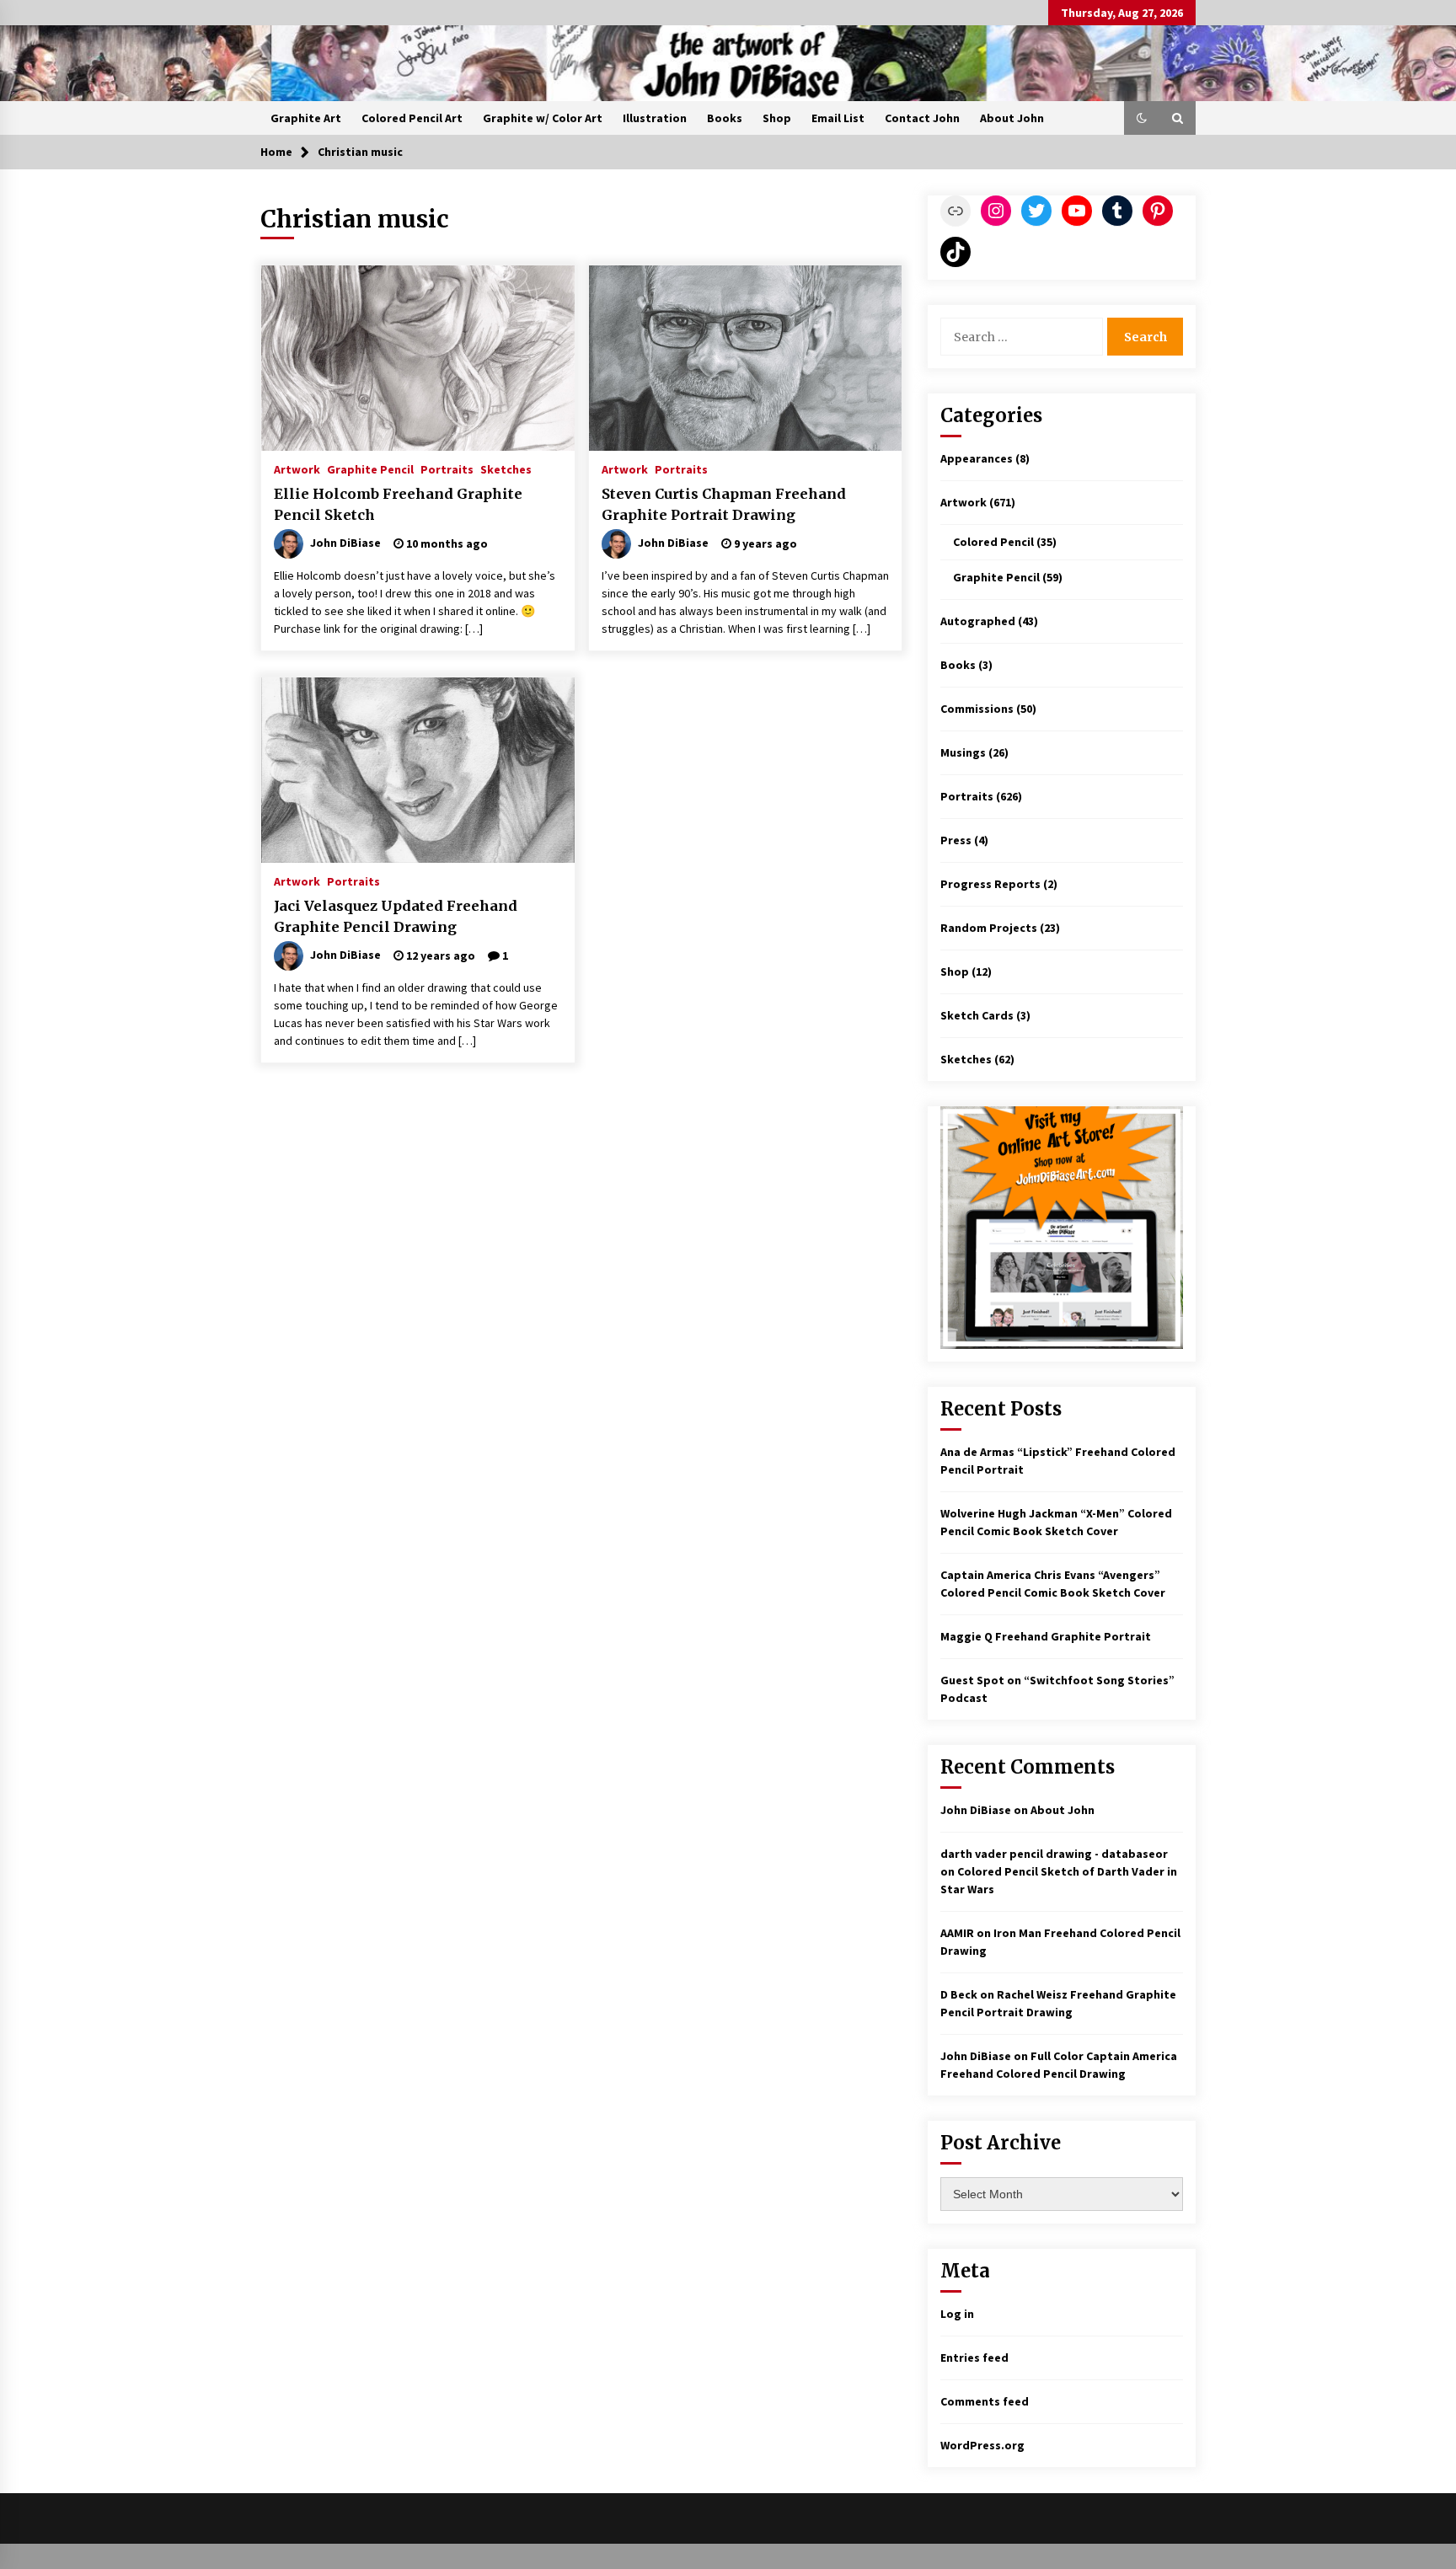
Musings (963, 752)
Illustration (655, 118)
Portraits (447, 468)
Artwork (297, 468)
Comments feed (985, 2401)
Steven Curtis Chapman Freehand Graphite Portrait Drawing (724, 504)
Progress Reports (990, 884)
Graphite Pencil (370, 468)
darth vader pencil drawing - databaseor (1054, 1854)
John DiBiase (976, 1810)
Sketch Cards (977, 1015)
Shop (777, 118)
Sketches (506, 468)
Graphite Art (306, 118)
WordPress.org (982, 2445)
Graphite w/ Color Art (543, 118)
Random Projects (989, 928)
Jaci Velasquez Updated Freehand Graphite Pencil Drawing (396, 916)
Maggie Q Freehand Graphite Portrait (1046, 1636)
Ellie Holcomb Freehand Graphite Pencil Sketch (398, 504)
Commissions (977, 709)
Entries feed (974, 2358)
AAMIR (957, 1933)
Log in (957, 2314)
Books (725, 118)
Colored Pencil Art (412, 118)
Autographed (978, 621)
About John (1012, 118)
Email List (838, 118)
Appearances (977, 458)
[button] (1142, 118)
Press (956, 840)
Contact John (922, 118)
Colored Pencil (993, 542)
